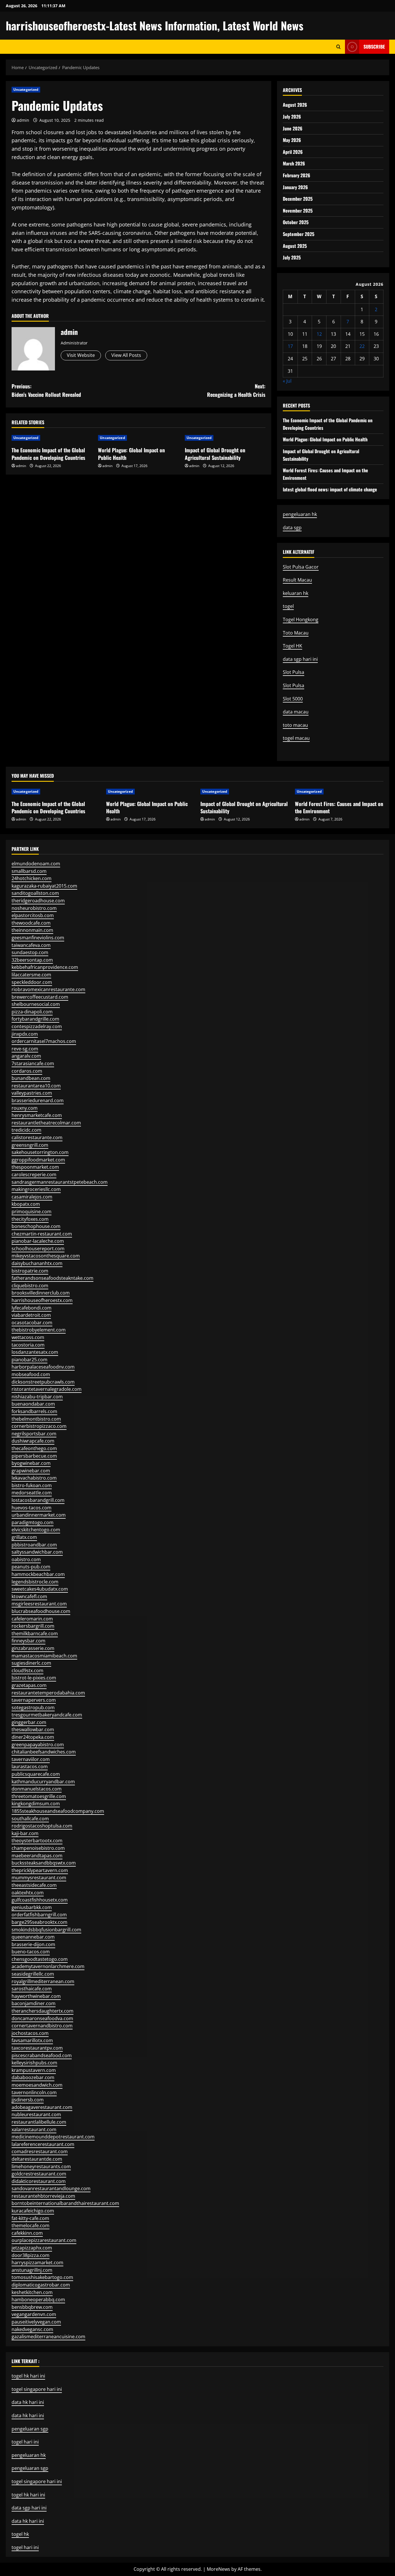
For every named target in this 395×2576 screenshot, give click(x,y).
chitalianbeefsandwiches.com (44, 1752)
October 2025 (296, 222)
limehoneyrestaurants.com (41, 2166)
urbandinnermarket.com (39, 1515)
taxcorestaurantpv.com (37, 2048)
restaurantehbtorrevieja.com (43, 2196)
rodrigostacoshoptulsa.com (42, 1826)
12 (319, 334)
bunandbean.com (31, 1078)
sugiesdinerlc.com (31, 1663)
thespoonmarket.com (35, 1167)
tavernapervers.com (34, 1700)
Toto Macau (296, 633)
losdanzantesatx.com (35, 1352)
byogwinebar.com (31, 1463)
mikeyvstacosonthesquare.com (46, 1256)
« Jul (287, 381)
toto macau (295, 725)
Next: (236, 390)
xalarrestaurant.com (34, 2129)
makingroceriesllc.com (36, 1189)
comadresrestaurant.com (40, 2151)
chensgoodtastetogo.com (40, 1959)
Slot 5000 (293, 699)
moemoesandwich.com (37, 2085)
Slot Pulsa (294, 672)
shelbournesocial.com (36, 1004)
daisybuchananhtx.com (37, 1263)
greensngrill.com (30, 1145)
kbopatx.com (26, 1204)
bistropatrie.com (30, 1271)
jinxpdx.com (25, 1034)
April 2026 (293, 152)
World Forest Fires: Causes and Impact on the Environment (339, 807)
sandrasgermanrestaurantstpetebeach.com (60, 1182)
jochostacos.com (30, 2033)
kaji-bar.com (25, 1833)
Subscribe (374, 47)
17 (290, 346)
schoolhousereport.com (38, 1249)
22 (362, 346)
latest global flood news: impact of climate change (330, 489)
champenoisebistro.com (38, 1848)
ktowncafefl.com (29, 1596)
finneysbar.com (28, 1641)
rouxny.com (25, 1108)
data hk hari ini (28, 2415)
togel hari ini (25, 2442)
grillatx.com (24, 1537)
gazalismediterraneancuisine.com (48, 2337)
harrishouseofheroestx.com (42, 1300)
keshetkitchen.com (32, 2292)
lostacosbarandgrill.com (38, 1500)
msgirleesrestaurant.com (39, 1604)
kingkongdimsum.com (36, 1804)
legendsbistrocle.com (35, 1582)
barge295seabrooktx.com (39, 1922)
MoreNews (218, 2569)
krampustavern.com (34, 2070)
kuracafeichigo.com (33, 2211)
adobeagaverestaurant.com (42, 2107)
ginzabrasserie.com (33, 1648)
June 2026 (293, 128)
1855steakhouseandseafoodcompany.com (58, 1811)
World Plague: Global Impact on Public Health (131, 454)
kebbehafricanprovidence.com (45, 967)
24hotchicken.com (32, 878)
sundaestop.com (30, 952)
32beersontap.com (32, 960)
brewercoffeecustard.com (40, 997)
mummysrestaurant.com (39, 1878)
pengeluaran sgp (30, 2468)
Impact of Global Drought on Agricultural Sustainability (215, 454)
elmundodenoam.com (36, 864)
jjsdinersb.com (28, 2100)
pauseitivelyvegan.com (36, 2322)
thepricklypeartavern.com (40, 1870)
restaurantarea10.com (36, 1086)
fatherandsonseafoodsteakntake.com (52, 1278)
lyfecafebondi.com (32, 1308)
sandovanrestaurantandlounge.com (51, 2188)
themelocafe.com (31, 2225)
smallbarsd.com (29, 871)
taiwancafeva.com (31, 945)
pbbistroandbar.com (34, 1545)
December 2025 (298, 199)
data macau (296, 712)
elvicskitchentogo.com (36, 1530)
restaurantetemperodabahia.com (48, 1693)
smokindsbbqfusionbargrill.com (46, 1930)
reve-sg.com (25, 1049)
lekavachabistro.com (34, 1478)
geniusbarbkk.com (32, 1907)
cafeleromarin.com (32, 1619)
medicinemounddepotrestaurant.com (53, 2137)
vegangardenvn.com (34, 2314)
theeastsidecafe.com (34, 1885)
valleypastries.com (32, 1093)
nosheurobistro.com (34, 908)
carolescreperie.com (34, 1174)
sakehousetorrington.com (40, 1152)
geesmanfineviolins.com (38, 938)
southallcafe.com (30, 1819)
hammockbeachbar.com (38, 1574)
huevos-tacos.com (32, 1508)
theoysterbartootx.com (37, 1841)
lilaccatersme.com (31, 975)
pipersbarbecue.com (34, 1456)
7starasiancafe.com (33, 1063)
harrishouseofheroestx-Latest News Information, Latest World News (155, 25)
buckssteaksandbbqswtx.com (44, 1863)
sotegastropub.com (33, 1708)
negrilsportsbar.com (34, 1434)
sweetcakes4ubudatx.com (40, 1589)
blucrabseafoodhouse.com (41, 1611)
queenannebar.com (33, 1937)
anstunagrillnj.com (32, 2270)
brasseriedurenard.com (38, 1100)
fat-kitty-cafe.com (30, 2218)
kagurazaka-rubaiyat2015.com (44, 886)
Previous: (46, 390)
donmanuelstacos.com (37, 1789)
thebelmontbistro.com (36, 1419)
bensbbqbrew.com (32, 2307)
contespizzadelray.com (37, 1026)
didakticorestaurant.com (39, 2181)
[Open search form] (338, 47)
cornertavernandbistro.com (42, 2026)
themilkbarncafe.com (35, 1633)
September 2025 (299, 234)
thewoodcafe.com (31, 923)
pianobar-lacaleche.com (38, 1241)
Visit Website (81, 355)
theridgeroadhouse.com (38, 901)
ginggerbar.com (29, 1722)
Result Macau (297, 580)
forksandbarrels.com (34, 1411)
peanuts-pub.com (31, 1567)
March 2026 (294, 163)
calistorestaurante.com (37, 1137)
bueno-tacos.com (31, 1952)
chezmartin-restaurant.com (42, 1234)
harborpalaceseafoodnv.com (43, 1367)
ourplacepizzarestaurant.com (44, 2240)
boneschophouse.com (36, 1226)
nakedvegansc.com (32, 2329)
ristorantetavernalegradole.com (47, 1389)
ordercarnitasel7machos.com (44, 1041)
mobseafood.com (31, 1374)
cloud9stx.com (27, 1670)
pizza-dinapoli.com (32, 1012)
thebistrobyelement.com (39, 1330)
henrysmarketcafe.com (37, 1115)
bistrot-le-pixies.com (34, 1678)
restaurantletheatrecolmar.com (46, 1123)
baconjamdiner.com (34, 2003)
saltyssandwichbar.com (37, 1552)
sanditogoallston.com (35, 893)
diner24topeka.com (33, 1737)
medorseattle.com (32, 1493)
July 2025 (292, 257)
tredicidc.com (26, 1130)
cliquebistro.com (30, 1286)
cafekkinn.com (27, 2233)
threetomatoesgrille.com (39, 1796)
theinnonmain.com (32, 930)
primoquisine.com (32, 1212)
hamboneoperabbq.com (38, 2300)
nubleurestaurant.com (36, 2114)
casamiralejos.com (32, 1197)
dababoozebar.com (33, 2077)
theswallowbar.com (33, 1729)
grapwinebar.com (31, 1471)
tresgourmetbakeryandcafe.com (47, 1715)
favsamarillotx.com (32, 2040)
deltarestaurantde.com (37, 2159)
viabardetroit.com (31, 1315)
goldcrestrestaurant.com (39, 2174)
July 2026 (292, 117)
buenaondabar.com (33, 1404)
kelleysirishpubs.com (34, 2063)
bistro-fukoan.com (32, 1485)
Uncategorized (26, 90)
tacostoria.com (28, 1345)
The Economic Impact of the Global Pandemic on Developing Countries (48, 454)
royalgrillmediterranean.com (43, 1981)
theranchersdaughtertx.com (43, 2011)
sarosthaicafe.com (32, 1989)
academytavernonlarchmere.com (48, 1966)
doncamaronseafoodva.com (42, 2018)
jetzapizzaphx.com (32, 2248)
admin (23, 120)
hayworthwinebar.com (36, 1996)
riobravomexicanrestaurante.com (48, 989)
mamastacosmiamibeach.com (44, 1656)
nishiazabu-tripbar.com (37, 1397)
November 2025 (298, 211)
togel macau (296, 738)
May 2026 (292, 140)
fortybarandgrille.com (35, 1019)
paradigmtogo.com (33, 1522)
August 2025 (295, 246)
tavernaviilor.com (31, 1759)
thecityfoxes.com (30, 1219)
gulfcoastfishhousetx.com (40, 1900)
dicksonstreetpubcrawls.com (43, 1382)
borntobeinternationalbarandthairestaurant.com (65, 2203)
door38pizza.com (31, 2255)
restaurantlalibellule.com (39, 2122)
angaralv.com (26, 1056)
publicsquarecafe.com (36, 1774)
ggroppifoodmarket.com (38, 1160)
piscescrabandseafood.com (42, 2055)
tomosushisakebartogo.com (42, 2277)
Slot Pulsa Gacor (301, 567)
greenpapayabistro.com (38, 1745)
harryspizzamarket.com (37, 2262)
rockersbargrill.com (33, 1626)
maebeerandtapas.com (37, 1856)
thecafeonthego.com (34, 1448)
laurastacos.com (30, 1766)
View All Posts (126, 355)
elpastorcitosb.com (33, 915)
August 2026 (295, 105)
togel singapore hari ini (37, 2389)
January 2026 (295, 187)
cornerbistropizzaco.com (39, 1426)
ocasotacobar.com (32, 1323)
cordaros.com (27, 1071)
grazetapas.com (29, 1685)
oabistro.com (26, 1559)
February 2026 (297, 175)
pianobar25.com (29, 1360)
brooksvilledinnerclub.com (41, 1293)
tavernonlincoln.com (34, 2092)
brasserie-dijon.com (33, 1944)
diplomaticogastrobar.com (41, 2285)
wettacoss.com (28, 1337)
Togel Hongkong (301, 619)
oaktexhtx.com (28, 1893)
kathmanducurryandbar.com (43, 1782)
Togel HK (292, 646)
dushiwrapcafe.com (33, 1441)
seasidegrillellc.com (33, 1974)
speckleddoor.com (32, 982)
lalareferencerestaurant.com (43, 2144)
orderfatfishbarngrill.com (39, 1915)
